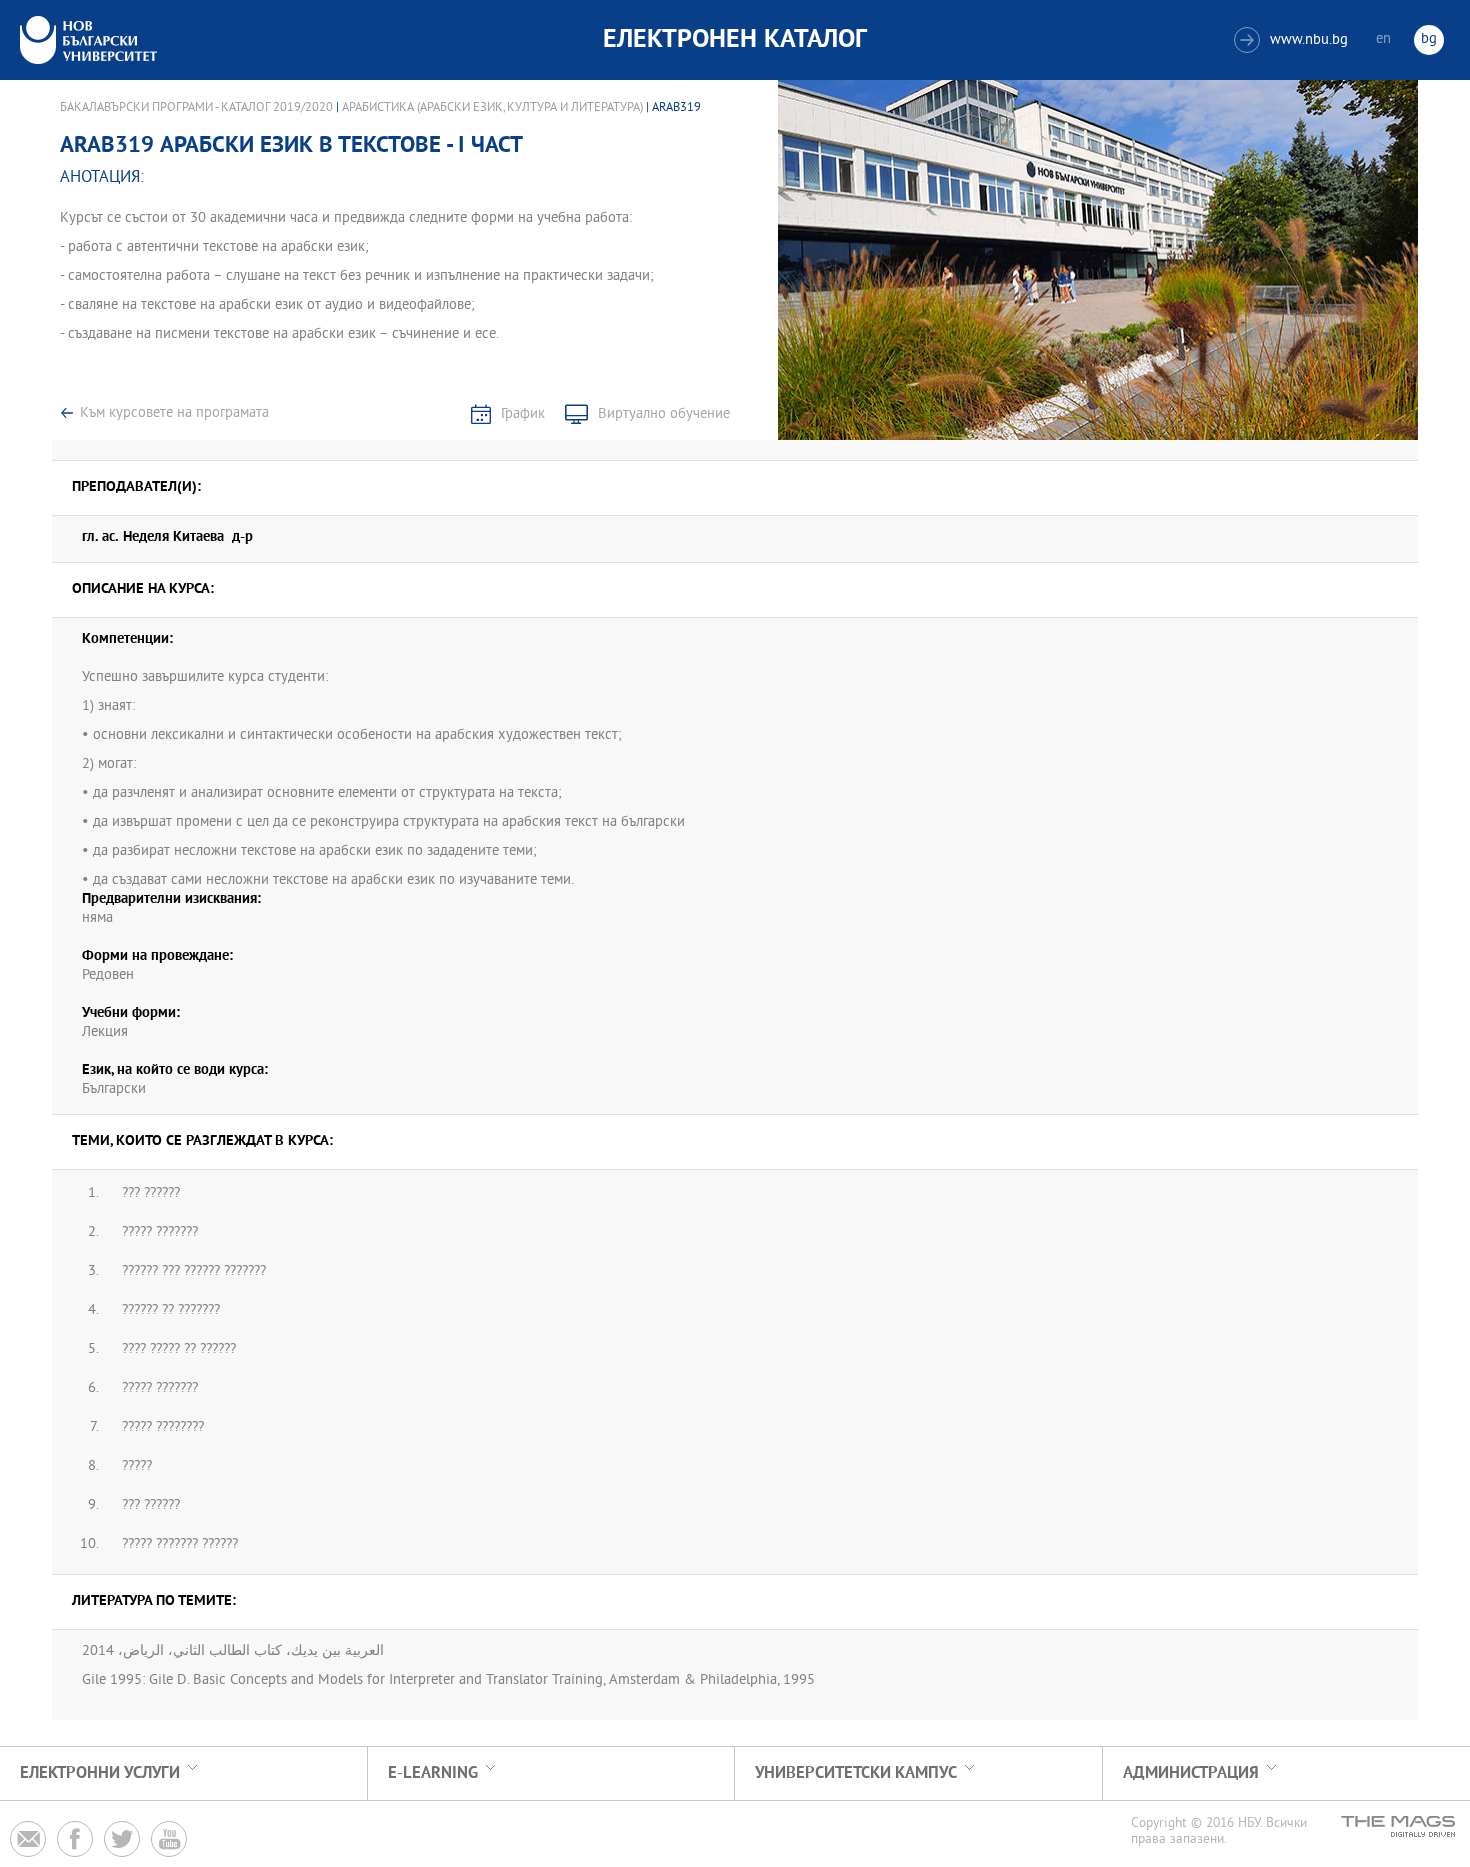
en (1383, 39)
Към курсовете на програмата (174, 413)
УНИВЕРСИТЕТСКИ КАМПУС (856, 1773)
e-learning (433, 1773)
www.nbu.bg (1293, 40)
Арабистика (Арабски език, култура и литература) (492, 108)
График (523, 414)
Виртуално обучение (664, 414)
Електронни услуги (100, 1773)
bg (1429, 39)
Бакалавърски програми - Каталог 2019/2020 (196, 108)
